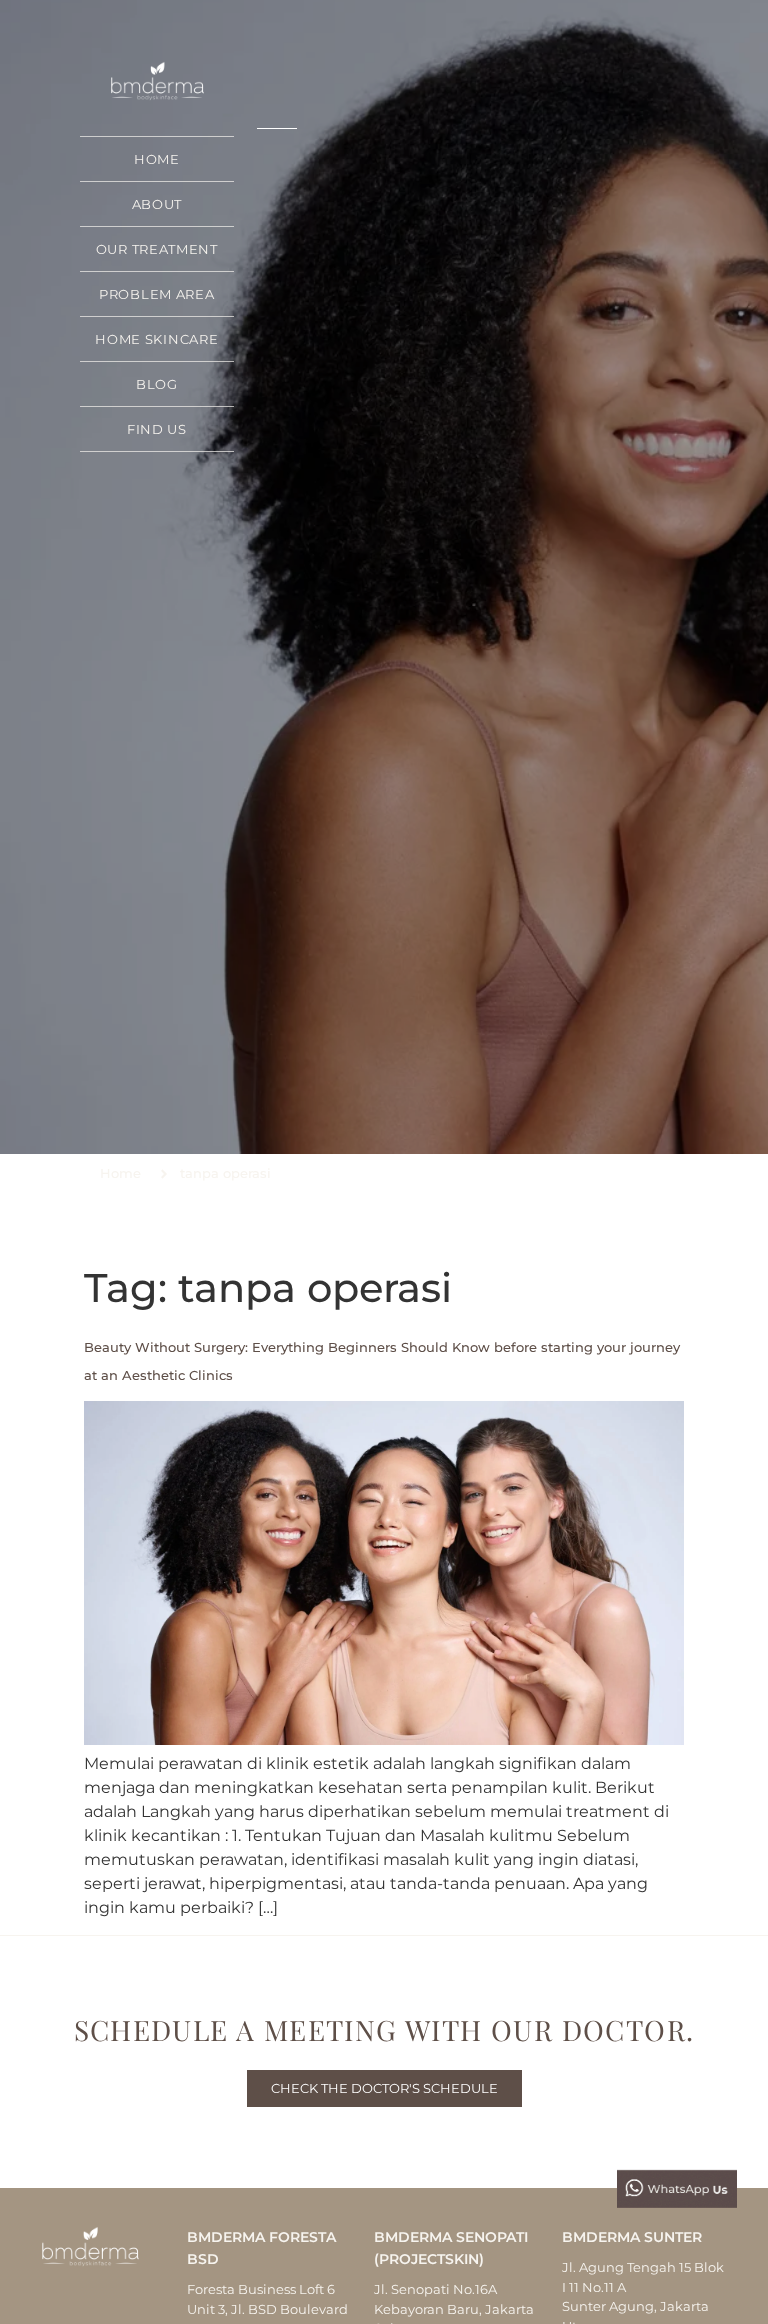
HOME (157, 159)
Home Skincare (156, 339)
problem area (156, 294)
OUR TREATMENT (157, 249)
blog (157, 384)
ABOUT (157, 204)
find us (157, 429)
